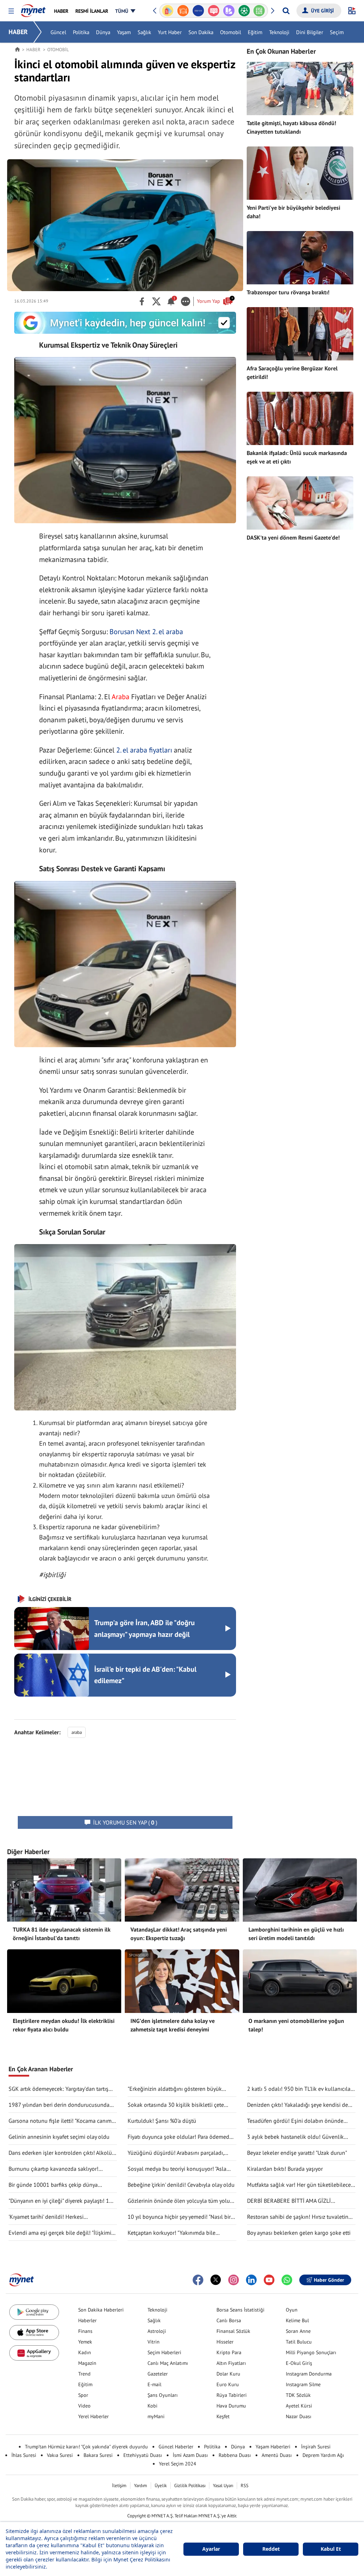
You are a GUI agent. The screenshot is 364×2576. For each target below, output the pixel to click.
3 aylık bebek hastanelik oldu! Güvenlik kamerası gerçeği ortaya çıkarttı (295, 2137)
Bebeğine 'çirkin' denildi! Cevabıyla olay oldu (181, 2185)
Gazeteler (158, 2374)
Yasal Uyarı (223, 2486)
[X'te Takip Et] (216, 2280)
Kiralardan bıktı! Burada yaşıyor (285, 2169)
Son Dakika (201, 32)
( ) (125, 1822)
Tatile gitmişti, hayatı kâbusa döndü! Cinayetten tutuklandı (291, 127)
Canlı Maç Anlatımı (168, 2363)
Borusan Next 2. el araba (146, 632)
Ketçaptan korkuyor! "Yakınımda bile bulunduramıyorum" (172, 2233)
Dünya (103, 32)
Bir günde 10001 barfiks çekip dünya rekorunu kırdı (53, 2185)
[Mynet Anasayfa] (33, 9)
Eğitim (255, 32)
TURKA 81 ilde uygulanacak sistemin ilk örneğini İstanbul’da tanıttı (62, 1934)
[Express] (183, 11)
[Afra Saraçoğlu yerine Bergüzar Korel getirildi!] (300, 334)
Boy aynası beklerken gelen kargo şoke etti (299, 2233)
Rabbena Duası (235, 2455)
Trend (84, 2374)
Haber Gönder (329, 2280)
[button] (11, 11)
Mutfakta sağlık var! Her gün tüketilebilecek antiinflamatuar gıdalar (300, 2185)
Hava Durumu (231, 2406)
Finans (85, 2331)
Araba (121, 697)
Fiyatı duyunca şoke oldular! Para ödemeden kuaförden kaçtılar (181, 2137)
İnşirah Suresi (316, 2447)
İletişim (119, 2486)
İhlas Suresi (24, 2455)
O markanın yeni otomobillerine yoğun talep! (296, 2025)
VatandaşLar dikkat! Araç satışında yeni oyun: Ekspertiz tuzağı (179, 1934)
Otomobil (231, 32)
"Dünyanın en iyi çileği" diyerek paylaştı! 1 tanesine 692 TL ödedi (59, 2201)
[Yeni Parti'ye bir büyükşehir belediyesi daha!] (300, 173)
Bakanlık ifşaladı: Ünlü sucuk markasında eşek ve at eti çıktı (297, 457)
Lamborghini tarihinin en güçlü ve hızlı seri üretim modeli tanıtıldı (296, 1934)
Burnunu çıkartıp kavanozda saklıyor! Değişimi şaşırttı (53, 2169)
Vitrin (154, 2342)
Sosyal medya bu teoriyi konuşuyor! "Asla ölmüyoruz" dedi (177, 2169)
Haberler (87, 2320)
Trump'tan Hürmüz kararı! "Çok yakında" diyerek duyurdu (86, 2447)
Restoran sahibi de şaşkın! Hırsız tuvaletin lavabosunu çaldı (298, 2217)
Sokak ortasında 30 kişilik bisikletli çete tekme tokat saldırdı (176, 2105)
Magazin (87, 2363)
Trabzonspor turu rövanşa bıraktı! (288, 292)
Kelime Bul (297, 2320)
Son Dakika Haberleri (101, 2310)
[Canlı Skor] (229, 11)
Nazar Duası (299, 2416)
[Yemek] (168, 11)
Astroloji (157, 2331)
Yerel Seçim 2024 (178, 2464)
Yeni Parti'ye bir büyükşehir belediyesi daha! (293, 212)
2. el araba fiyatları (144, 750)
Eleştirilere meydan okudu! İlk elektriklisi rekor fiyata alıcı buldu (64, 2025)
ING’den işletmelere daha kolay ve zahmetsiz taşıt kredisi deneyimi (173, 2025)
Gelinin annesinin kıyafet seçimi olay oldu (59, 2137)
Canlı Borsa (229, 2320)
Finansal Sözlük (233, 2331)
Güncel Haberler (176, 2447)
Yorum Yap (215, 301)
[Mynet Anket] (199, 11)
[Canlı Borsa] (259, 11)
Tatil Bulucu (299, 2342)
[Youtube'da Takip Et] (269, 2280)
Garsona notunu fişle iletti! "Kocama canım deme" (60, 2121)
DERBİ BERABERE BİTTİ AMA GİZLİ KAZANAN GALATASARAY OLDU (289, 2201)
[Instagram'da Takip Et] (234, 2280)
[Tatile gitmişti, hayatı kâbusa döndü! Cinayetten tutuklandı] (300, 89)
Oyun (292, 2310)
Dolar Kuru (228, 2374)
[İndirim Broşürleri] (213, 11)
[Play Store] (34, 2312)
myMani (156, 2416)
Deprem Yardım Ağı (323, 2455)
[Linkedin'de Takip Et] (251, 2280)
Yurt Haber (170, 32)
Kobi (152, 2406)
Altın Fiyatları (231, 2363)
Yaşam (124, 32)
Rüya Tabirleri (232, 2395)
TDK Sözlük (298, 2395)
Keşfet (223, 2416)
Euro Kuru (228, 2384)
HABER (18, 32)
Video (84, 2406)
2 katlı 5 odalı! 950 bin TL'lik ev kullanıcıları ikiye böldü (300, 2089)
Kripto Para (229, 2352)
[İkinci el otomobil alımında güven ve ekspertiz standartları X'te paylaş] (156, 301)
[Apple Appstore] (34, 2333)
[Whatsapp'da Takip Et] (287, 2280)
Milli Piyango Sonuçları (311, 2352)
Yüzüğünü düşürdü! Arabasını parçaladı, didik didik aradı (176, 2153)
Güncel (58, 32)
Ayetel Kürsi (299, 2406)
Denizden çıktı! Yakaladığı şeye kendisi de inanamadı (298, 2105)
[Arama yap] (286, 11)
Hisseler (225, 2342)
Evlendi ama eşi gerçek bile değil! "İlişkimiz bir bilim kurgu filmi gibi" (61, 2233)
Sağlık (144, 32)
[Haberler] (17, 49)
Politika (81, 32)
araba (77, 1732)
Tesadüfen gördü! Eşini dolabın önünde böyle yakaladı (295, 2121)
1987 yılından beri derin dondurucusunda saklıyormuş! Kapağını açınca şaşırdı (59, 2105)
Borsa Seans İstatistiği (240, 2310)
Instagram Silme (303, 2384)
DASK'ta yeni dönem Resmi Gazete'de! (293, 537)
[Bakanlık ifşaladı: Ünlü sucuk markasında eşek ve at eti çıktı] (300, 418)
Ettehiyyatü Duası (143, 2455)
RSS (245, 2486)
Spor (83, 2395)
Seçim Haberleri (164, 2352)
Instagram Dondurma (309, 2374)
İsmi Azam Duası (190, 2455)
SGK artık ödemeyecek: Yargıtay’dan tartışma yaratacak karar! (62, 2089)
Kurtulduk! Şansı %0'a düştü (162, 2121)
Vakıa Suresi (60, 2455)
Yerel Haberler (93, 2416)
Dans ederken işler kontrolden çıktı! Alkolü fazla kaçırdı (60, 2153)
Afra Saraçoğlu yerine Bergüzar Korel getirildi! (292, 373)
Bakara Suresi (98, 2455)
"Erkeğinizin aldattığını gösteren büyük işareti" (175, 2089)
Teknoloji (279, 32)
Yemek (85, 2342)
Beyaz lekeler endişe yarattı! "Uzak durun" (297, 2153)
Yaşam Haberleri (273, 2447)
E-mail (154, 2384)
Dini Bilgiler (310, 32)
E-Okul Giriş (299, 2363)
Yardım (141, 2486)
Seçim (337, 32)
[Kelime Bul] (244, 11)
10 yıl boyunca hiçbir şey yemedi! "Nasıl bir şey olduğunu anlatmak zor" (179, 2217)
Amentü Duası (277, 2455)
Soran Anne (298, 2331)
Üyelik (161, 2486)
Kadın (85, 2352)
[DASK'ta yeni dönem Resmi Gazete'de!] (300, 503)
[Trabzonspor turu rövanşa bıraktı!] (300, 258)
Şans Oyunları (163, 2395)
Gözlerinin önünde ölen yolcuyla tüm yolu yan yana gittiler (179, 2201)
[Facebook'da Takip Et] (198, 2280)
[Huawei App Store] (34, 2353)
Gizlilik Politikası (190, 2486)
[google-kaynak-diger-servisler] (125, 323)
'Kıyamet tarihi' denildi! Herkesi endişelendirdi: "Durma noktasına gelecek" (60, 2217)
